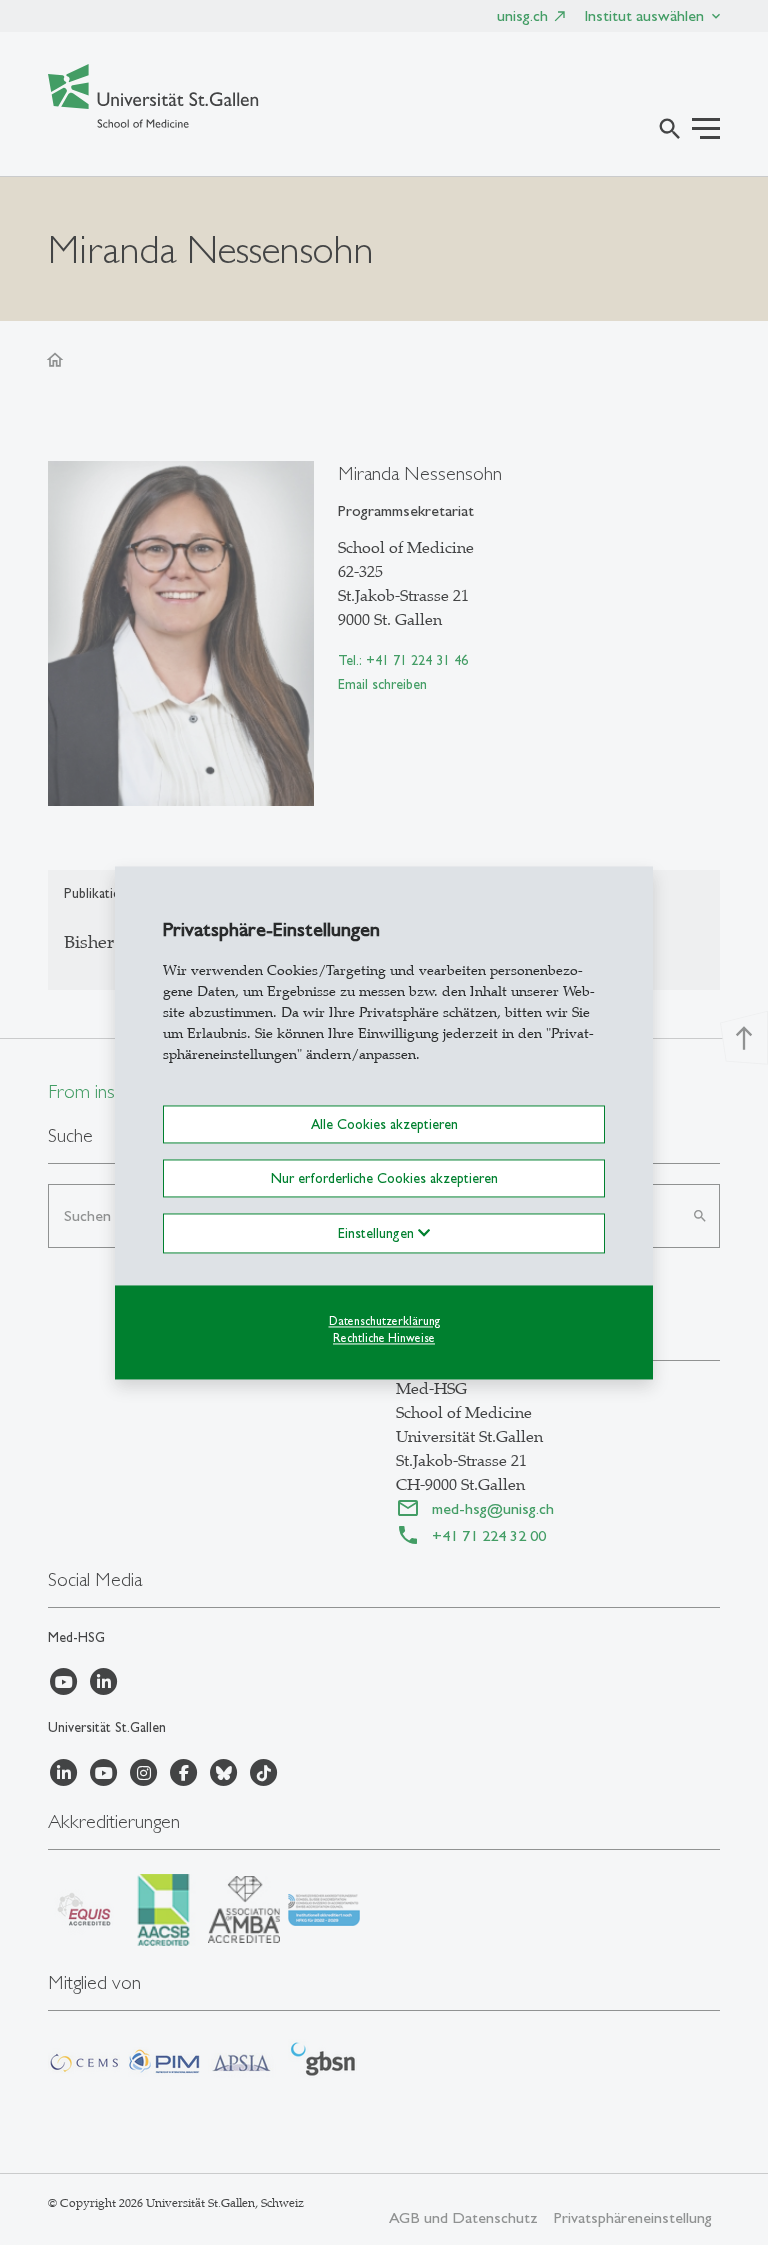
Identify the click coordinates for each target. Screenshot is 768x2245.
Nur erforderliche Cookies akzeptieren (384, 1178)
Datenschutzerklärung (384, 1321)
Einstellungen (378, 1233)
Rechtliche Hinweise (384, 1338)
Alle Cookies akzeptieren (384, 1124)
